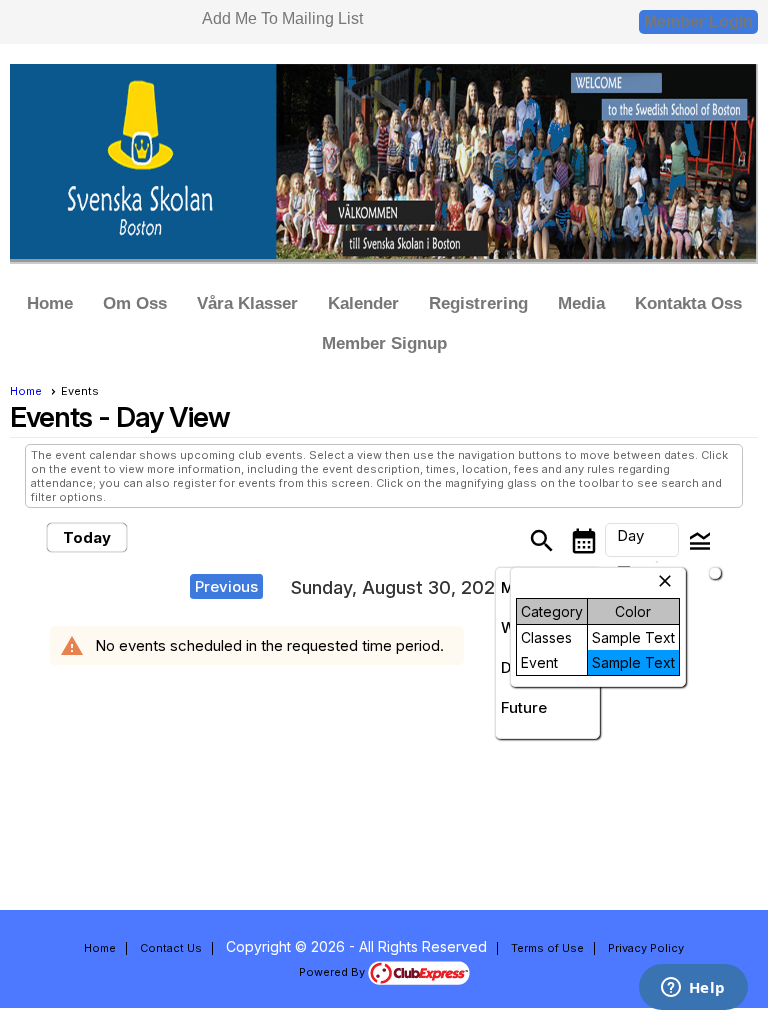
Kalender (363, 303)
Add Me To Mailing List (282, 18)
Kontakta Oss (688, 303)
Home (50, 303)
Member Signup (384, 343)
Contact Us (171, 948)
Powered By (333, 972)
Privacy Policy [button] (646, 948)
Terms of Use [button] (547, 948)
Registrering (478, 303)
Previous (226, 586)
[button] (642, 540)
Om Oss (135, 303)
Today (87, 537)
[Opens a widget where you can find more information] (693, 989)
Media (581, 303)
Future (524, 707)
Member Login (698, 21)
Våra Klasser (247, 303)
